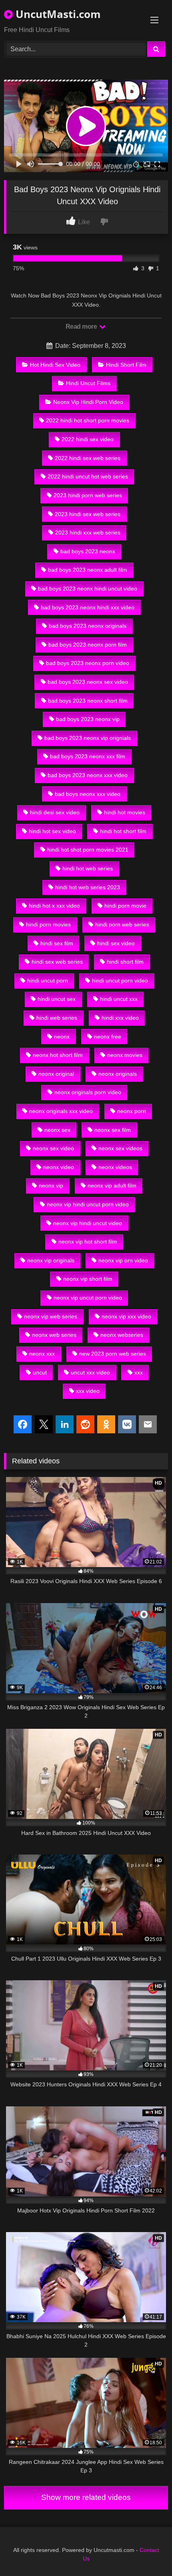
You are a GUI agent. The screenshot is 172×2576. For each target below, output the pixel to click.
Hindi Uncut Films (88, 383)
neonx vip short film (88, 1279)
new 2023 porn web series (113, 1354)
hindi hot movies (125, 812)
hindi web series (57, 1018)
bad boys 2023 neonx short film (88, 701)
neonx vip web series (51, 1316)
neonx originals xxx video (61, 1111)
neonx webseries (122, 1335)
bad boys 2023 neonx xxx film (88, 756)
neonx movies (125, 1055)
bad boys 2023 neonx (88, 551)
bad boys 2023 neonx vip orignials (88, 738)
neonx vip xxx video (126, 1316)
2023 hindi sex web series (88, 514)
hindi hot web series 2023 (88, 887)
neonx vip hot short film (88, 1242)
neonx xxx (42, 1354)
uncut (40, 1372)
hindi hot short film (123, 831)
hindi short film (125, 962)
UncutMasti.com (57, 14)
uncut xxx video (90, 1372)
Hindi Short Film (126, 365)
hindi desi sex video (55, 812)
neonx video (59, 1167)
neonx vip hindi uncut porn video (88, 1204)
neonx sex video (53, 1148)
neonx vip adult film (112, 1186)
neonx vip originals (51, 1260)
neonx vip (51, 1186)
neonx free (108, 1037)
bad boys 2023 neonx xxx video (88, 775)
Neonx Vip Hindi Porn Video (88, 402)
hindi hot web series (88, 868)
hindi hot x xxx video (54, 906)
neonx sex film (113, 1130)
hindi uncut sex (57, 999)
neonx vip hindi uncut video (88, 1223)
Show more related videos (86, 2497)
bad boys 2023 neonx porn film (88, 645)
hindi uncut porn (48, 981)
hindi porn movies (48, 924)
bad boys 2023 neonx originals (88, 626)
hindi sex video (116, 943)
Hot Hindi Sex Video (55, 365)
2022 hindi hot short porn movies (88, 420)
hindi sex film (57, 943)
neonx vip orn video (123, 1260)
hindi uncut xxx (119, 999)
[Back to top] (147, 2552)
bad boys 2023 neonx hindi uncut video (88, 589)
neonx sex (57, 1130)
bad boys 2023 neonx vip (88, 719)
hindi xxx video (120, 1018)
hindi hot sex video (52, 831)
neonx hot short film (58, 1055)
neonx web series (54, 1335)
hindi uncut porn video (120, 981)
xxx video (88, 1391)
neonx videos (115, 1167)
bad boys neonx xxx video (88, 794)
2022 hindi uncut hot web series (88, 476)
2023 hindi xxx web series (88, 532)
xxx (139, 1372)
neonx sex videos (120, 1148)
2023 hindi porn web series (88, 495)
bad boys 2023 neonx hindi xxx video (88, 607)
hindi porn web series (122, 924)
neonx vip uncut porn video (88, 1298)
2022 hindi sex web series (88, 458)
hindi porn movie (125, 906)
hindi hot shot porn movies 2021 (88, 850)
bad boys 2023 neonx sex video (88, 682)
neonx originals (118, 1074)
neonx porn (132, 1111)
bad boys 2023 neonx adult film (88, 570)
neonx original (56, 1074)
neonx (62, 1037)
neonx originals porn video (88, 1092)
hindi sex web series (57, 962)
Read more (82, 327)
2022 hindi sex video (88, 439)
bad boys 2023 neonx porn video (88, 663)
